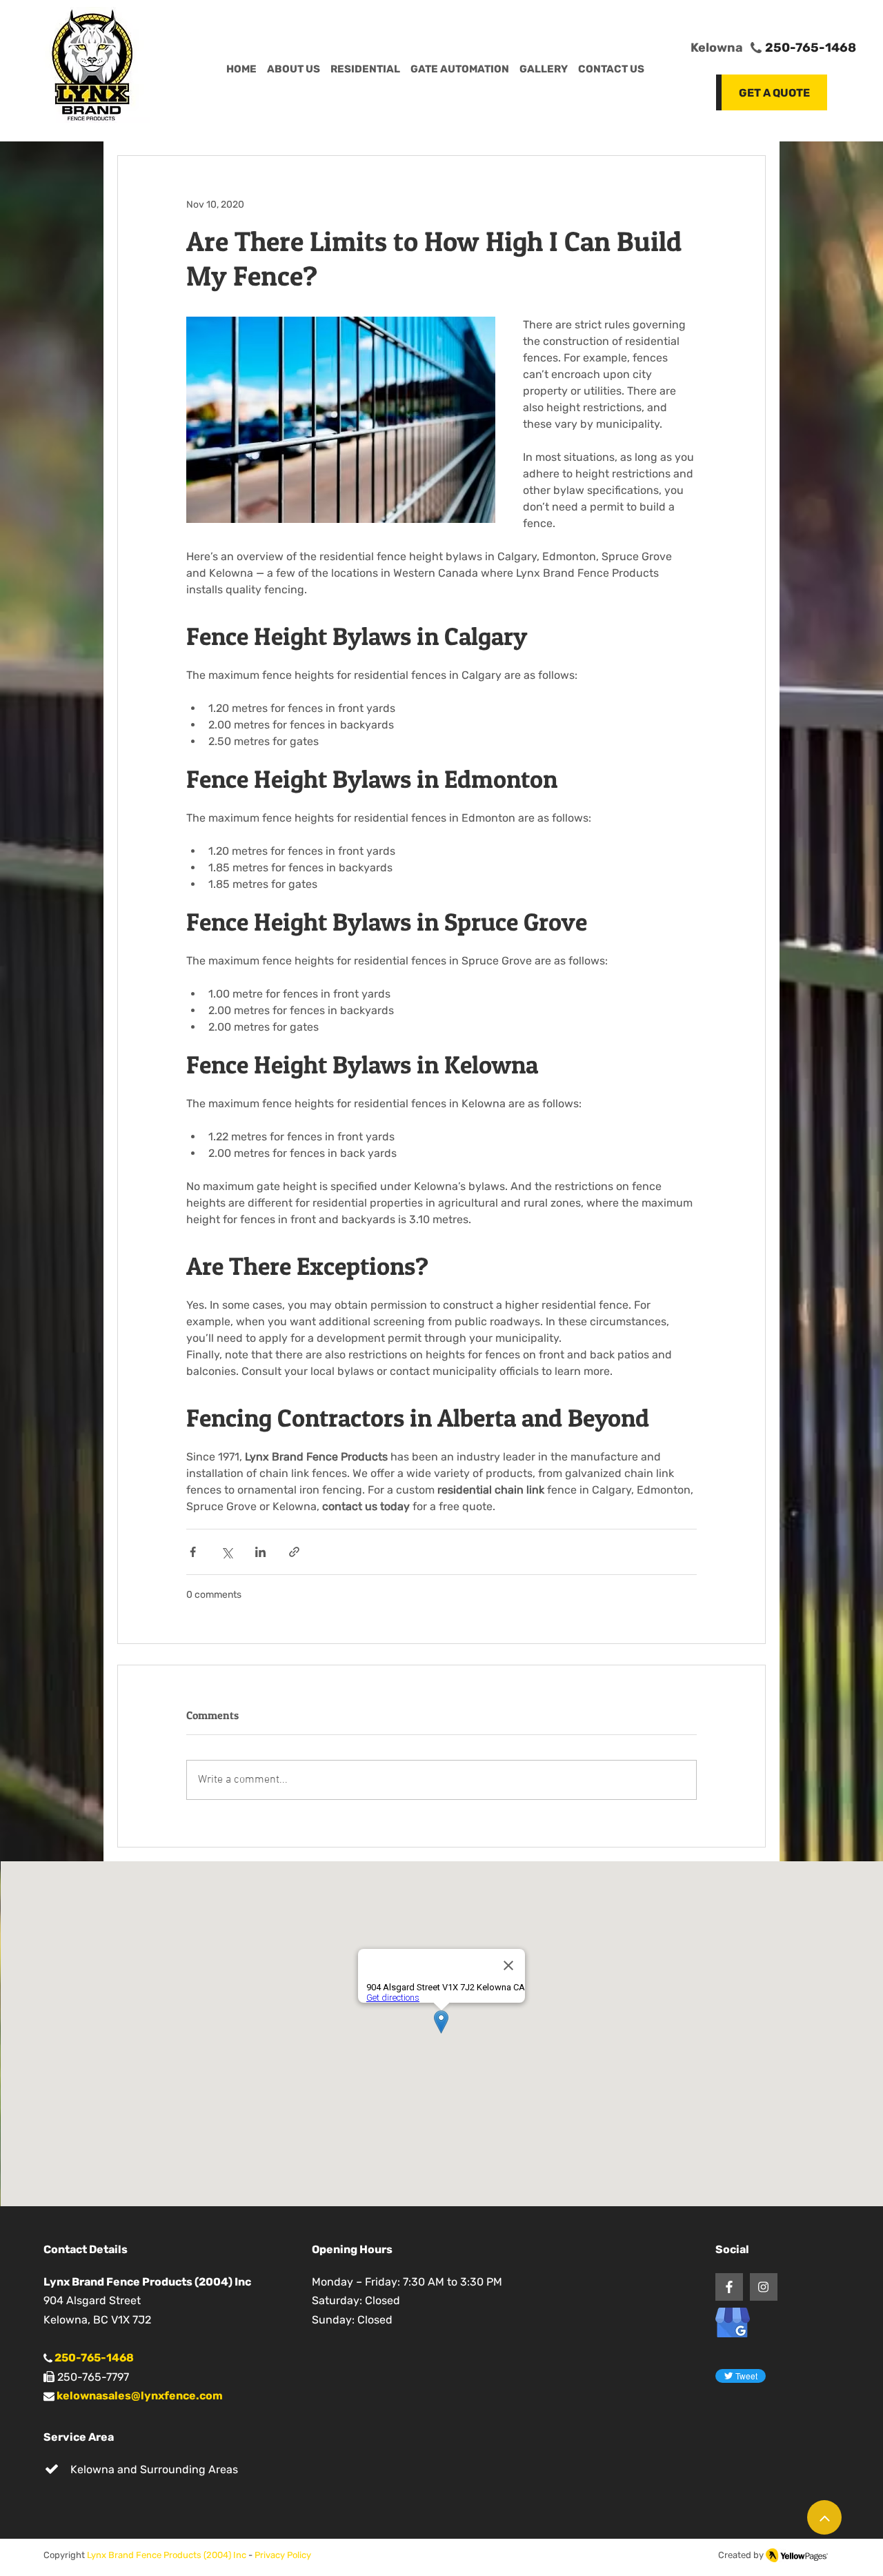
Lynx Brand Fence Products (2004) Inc (167, 2555)
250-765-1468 (811, 48)
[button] (611, 70)
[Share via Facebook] (193, 1552)
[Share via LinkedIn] (260, 1552)
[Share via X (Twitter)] (227, 1552)
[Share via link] (294, 1552)
